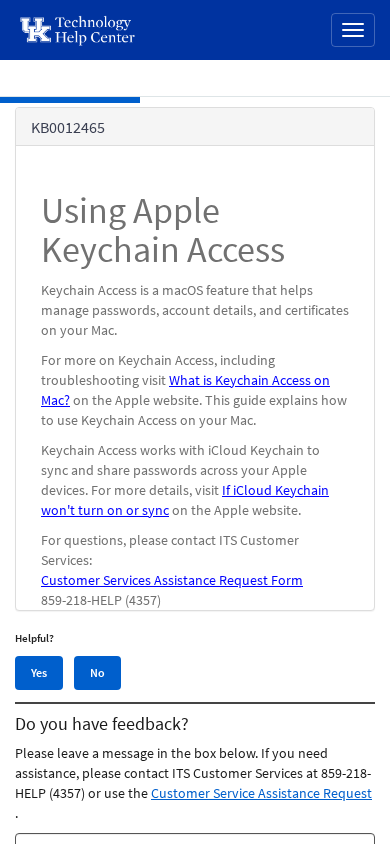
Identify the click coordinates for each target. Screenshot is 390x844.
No (97, 672)
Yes (39, 672)
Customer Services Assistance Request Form (172, 580)
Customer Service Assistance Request (261, 793)
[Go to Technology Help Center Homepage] (78, 30)
